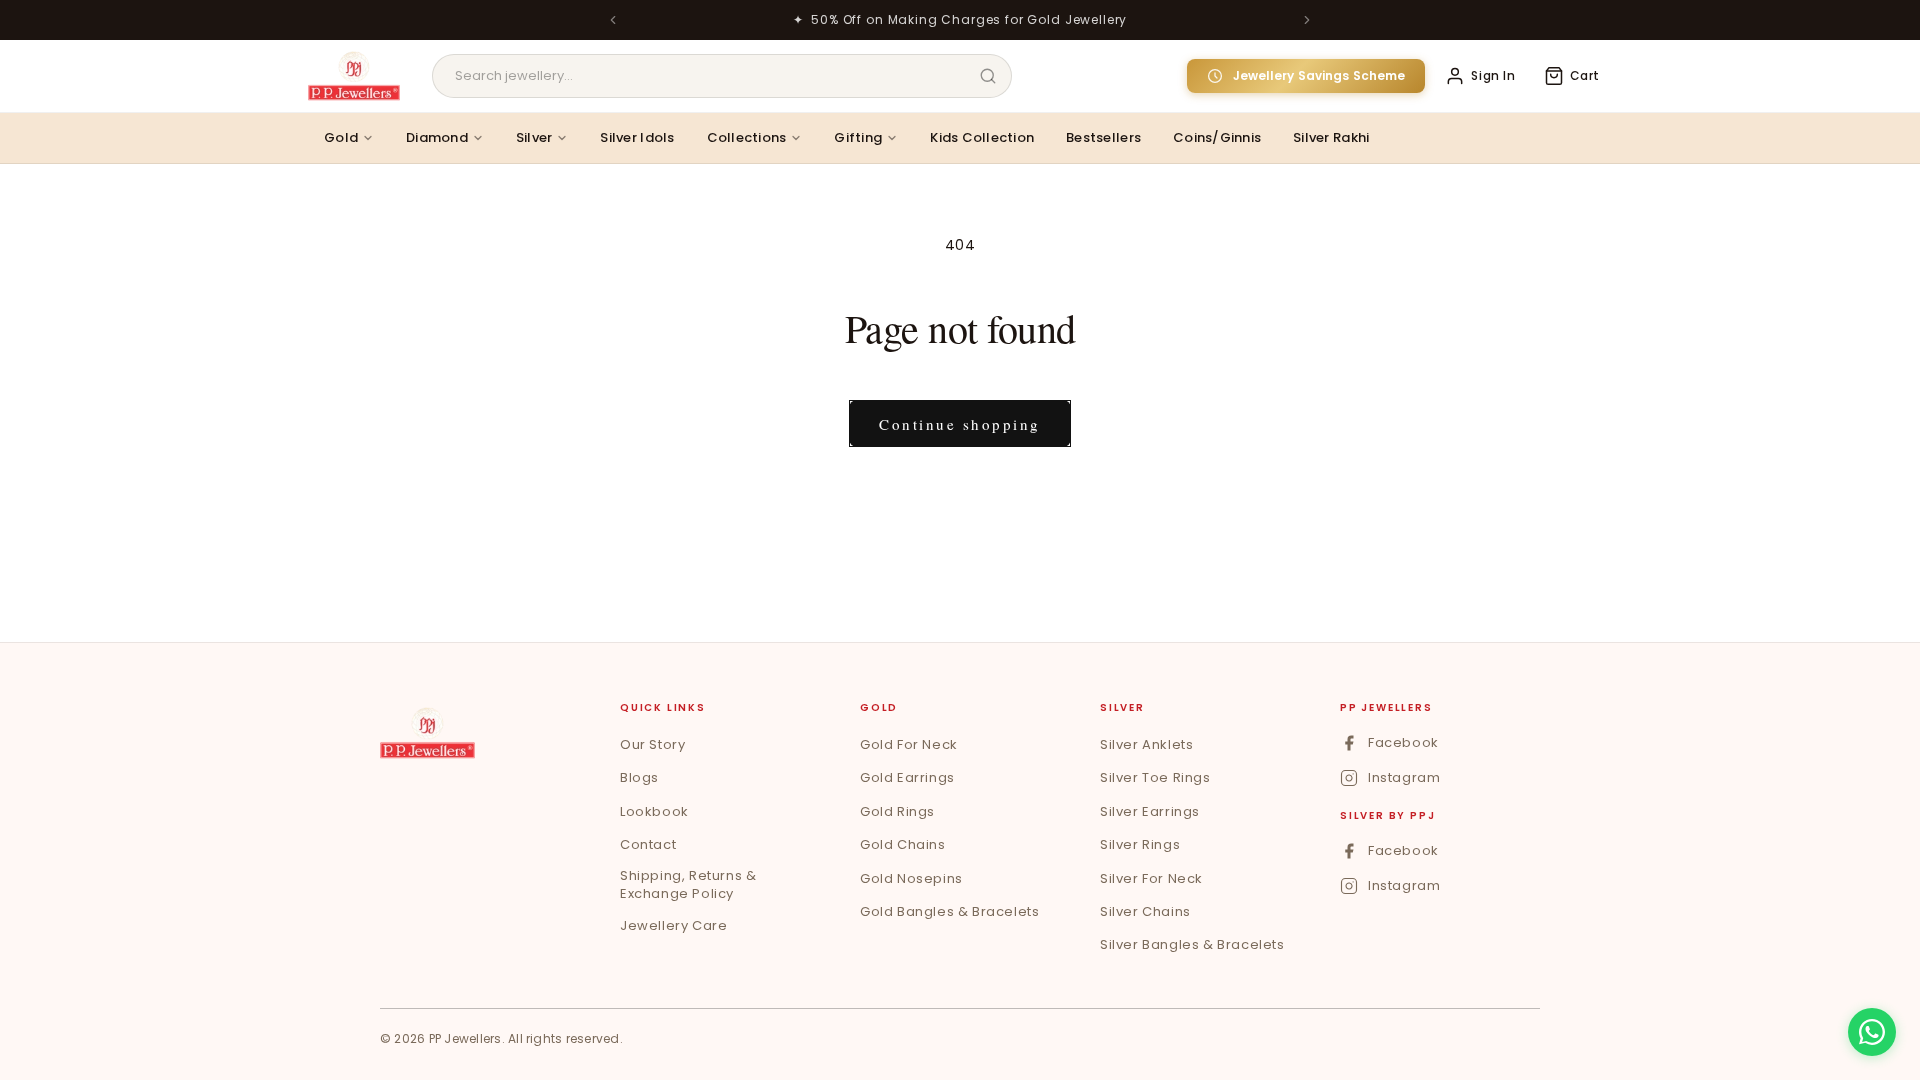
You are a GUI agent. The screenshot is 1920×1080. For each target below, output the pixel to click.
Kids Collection (982, 137)
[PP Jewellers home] (427, 733)
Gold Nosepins (911, 878)
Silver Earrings (1150, 811)
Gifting (858, 137)
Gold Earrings (907, 777)
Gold (341, 137)
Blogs (639, 777)
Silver (534, 137)
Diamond (437, 137)
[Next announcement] (1307, 20)
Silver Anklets (1146, 744)
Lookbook (654, 811)
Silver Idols (637, 137)
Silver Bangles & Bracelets (1192, 944)
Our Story (652, 744)
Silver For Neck (1151, 878)
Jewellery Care (673, 925)
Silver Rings (1140, 844)
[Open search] (988, 76)
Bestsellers (1103, 137)
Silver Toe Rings (1155, 777)
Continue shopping (960, 424)
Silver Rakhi (1331, 137)
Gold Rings (897, 811)
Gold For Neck (909, 744)
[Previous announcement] (613, 20)
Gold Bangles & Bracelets (949, 911)
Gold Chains (903, 844)
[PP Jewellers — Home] (354, 76)
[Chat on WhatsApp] (1872, 1032)
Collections (747, 137)
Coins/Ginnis (1217, 137)
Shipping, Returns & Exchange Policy (688, 885)
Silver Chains (1145, 911)
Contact (648, 844)
